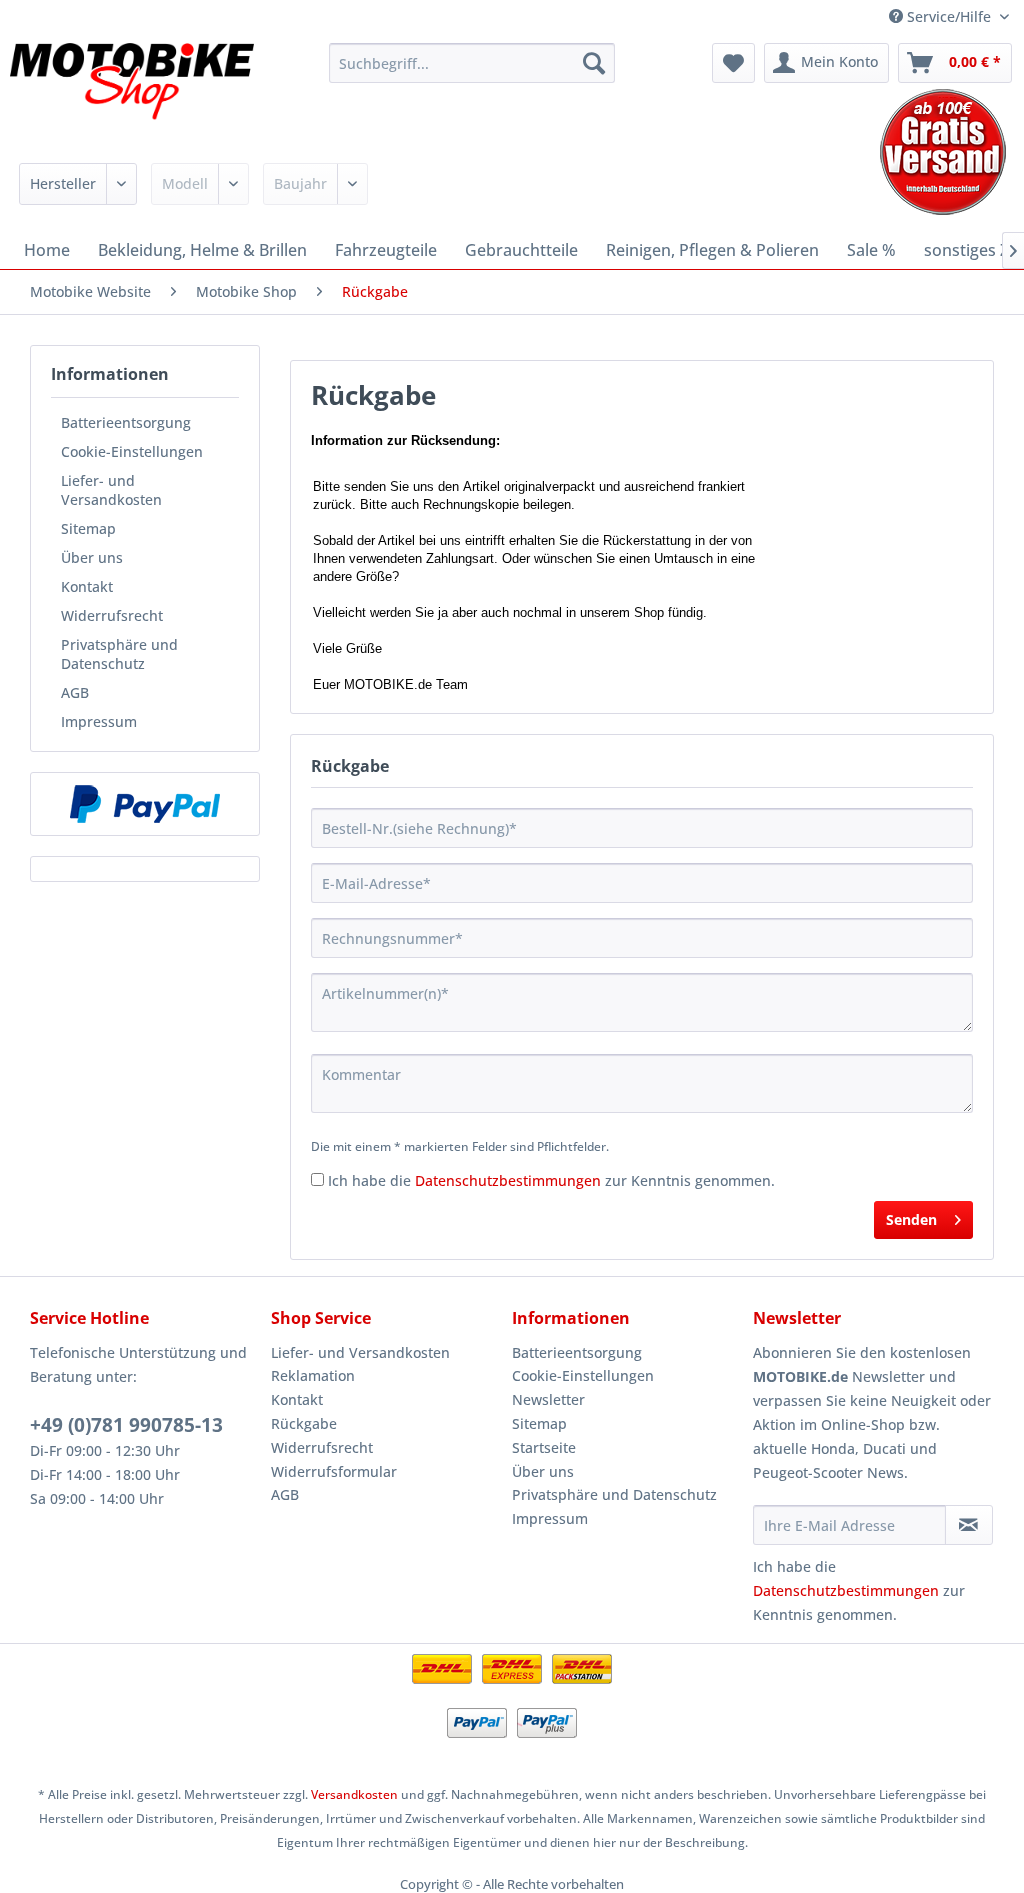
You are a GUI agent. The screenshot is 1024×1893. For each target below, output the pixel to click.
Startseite (544, 1447)
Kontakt (87, 586)
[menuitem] (472, 63)
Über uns (92, 557)
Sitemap (88, 528)
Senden (911, 1219)
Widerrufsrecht (112, 615)
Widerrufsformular (334, 1471)
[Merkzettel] (733, 63)
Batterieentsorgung (126, 422)
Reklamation (313, 1375)
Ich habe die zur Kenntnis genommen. (551, 1180)
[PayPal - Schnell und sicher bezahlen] (145, 804)
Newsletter (548, 1399)
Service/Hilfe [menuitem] (949, 16)
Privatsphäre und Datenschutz (119, 654)
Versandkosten (354, 1794)
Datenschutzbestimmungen (508, 1180)
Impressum (99, 721)
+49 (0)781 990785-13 (126, 1425)
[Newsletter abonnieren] (969, 1525)
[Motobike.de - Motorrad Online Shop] (132, 93)
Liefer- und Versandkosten (111, 490)
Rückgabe (304, 1423)
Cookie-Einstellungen (132, 451)
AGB (75, 692)
